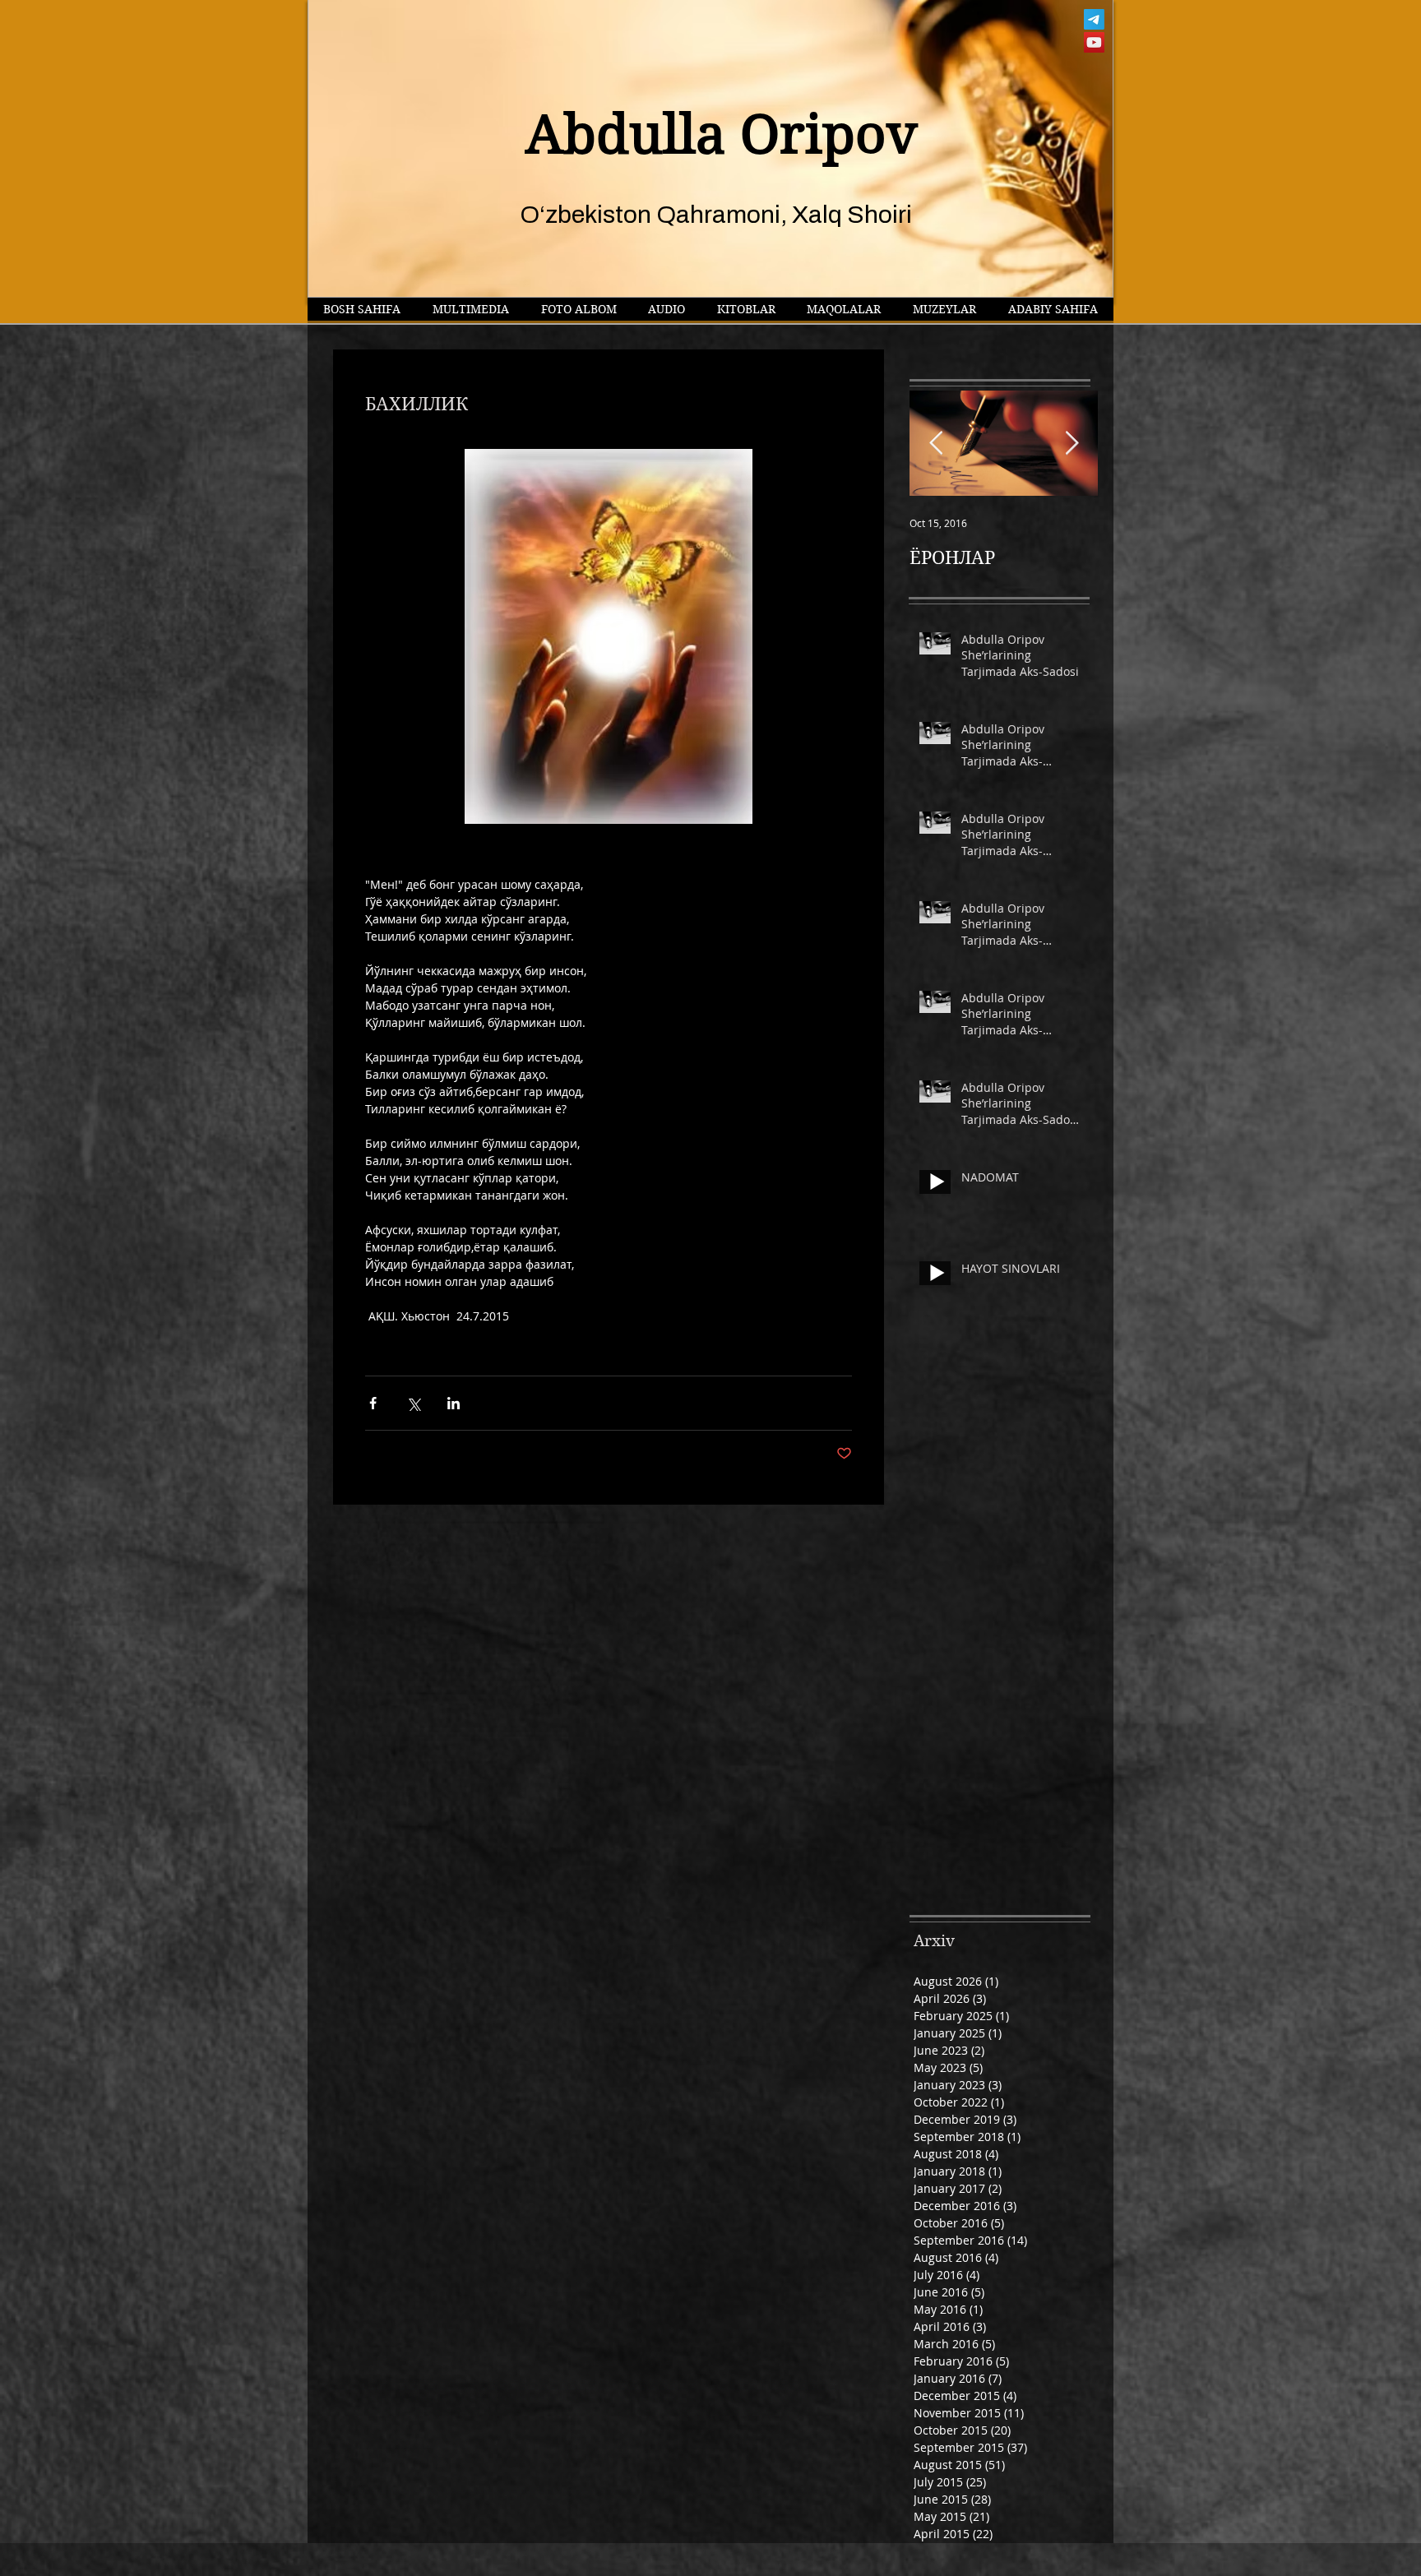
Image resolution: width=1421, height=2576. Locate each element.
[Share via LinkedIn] (454, 1403)
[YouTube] (1094, 42)
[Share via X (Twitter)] (413, 1403)
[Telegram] (1094, 19)
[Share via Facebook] (373, 1403)
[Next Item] (1072, 444)
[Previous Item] (936, 444)
